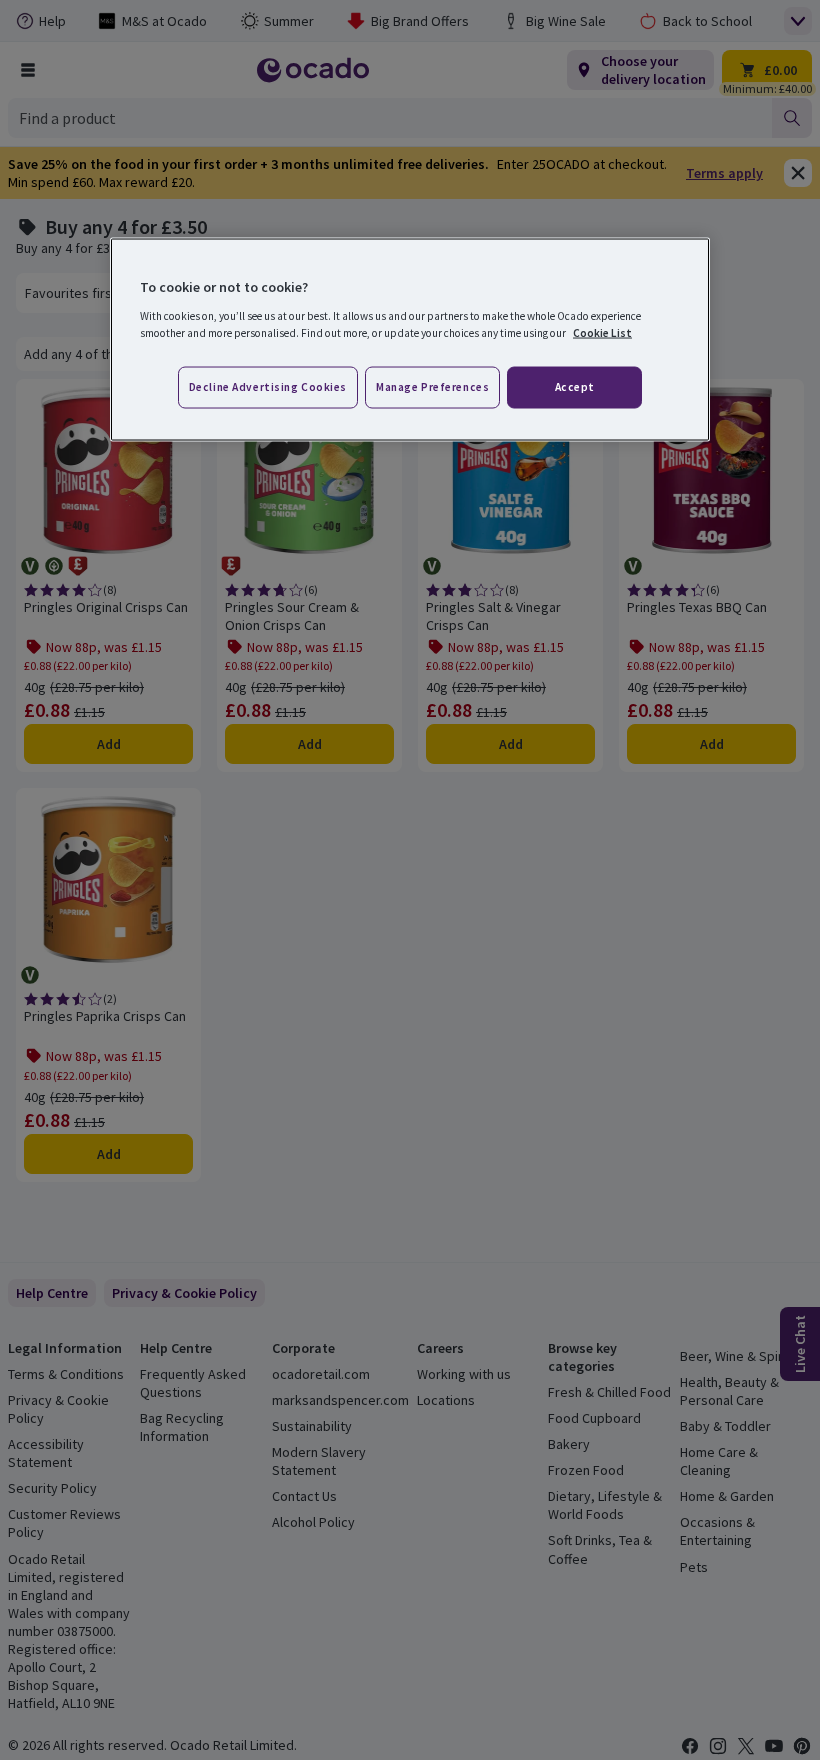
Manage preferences (432, 386)
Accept (575, 386)
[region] (410, 340)
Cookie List (602, 332)
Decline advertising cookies (268, 386)
